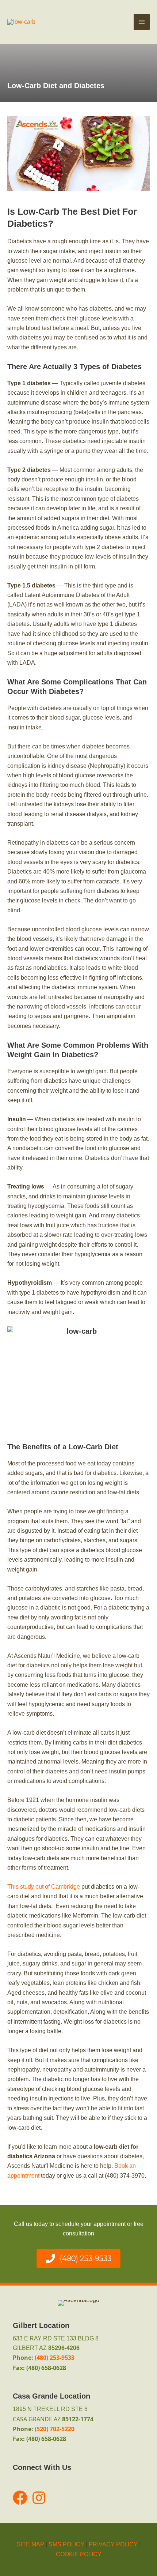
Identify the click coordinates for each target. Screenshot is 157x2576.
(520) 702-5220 (55, 2429)
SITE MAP (30, 2544)
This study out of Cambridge (44, 1887)
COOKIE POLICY (79, 2554)
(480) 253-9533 (55, 2358)
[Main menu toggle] (142, 22)
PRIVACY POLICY (113, 2544)
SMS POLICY (66, 2544)
